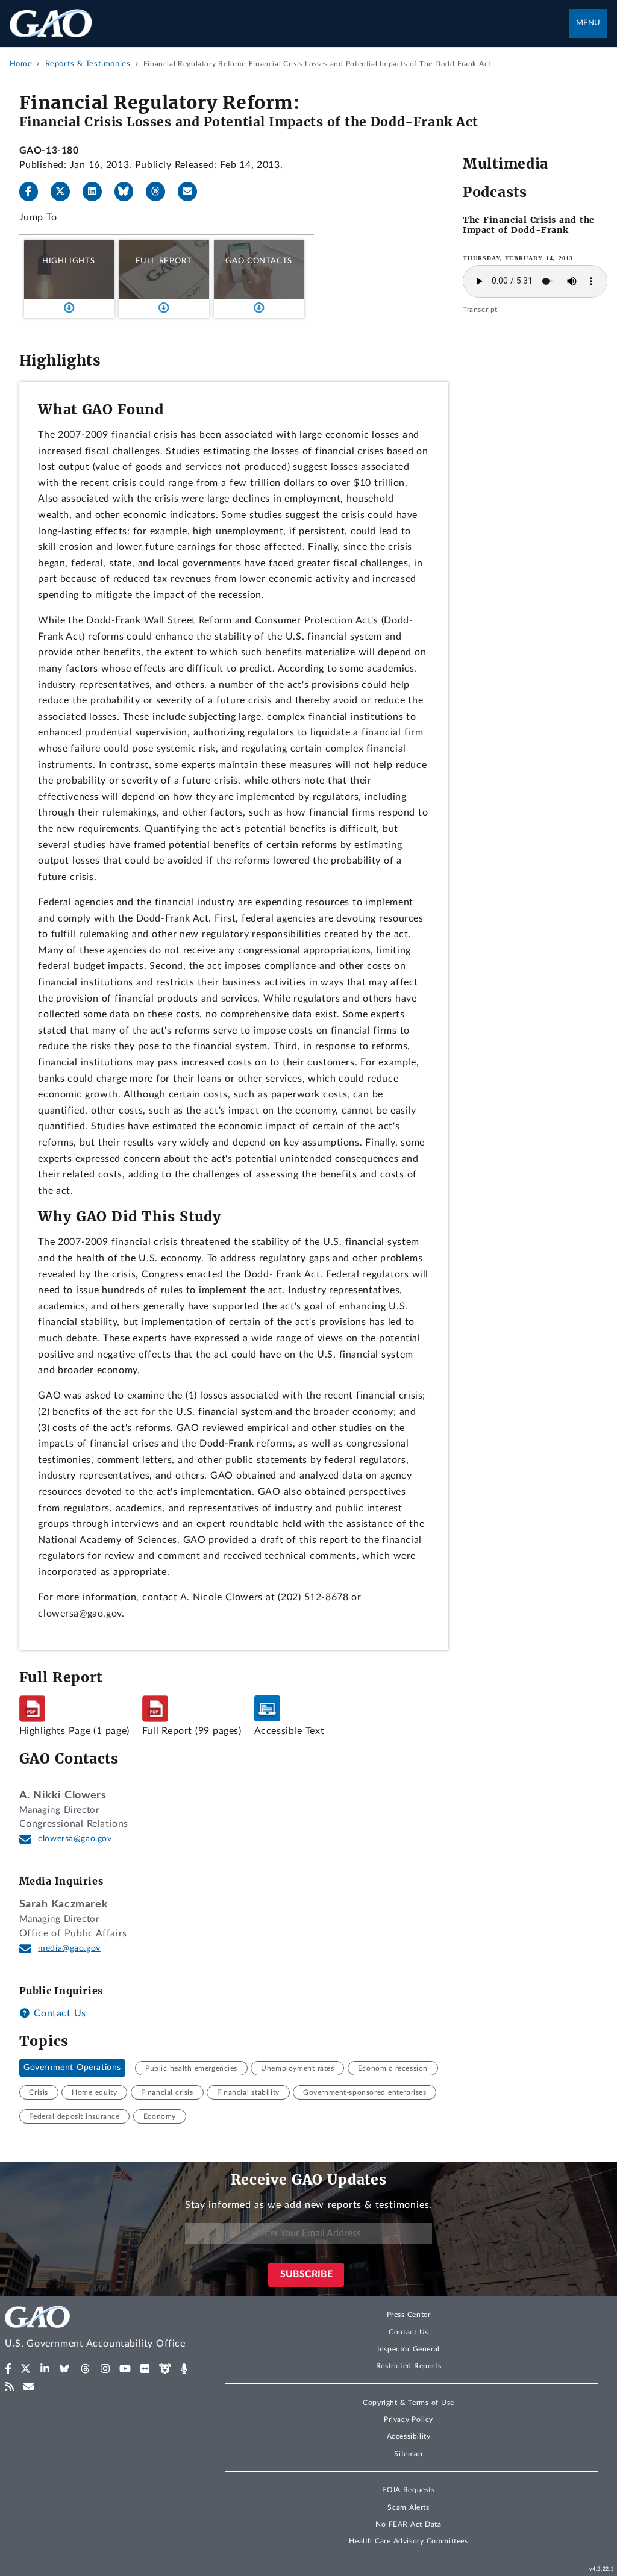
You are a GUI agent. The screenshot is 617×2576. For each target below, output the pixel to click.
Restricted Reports (409, 2366)
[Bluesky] (129, 192)
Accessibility (409, 2436)
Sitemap (408, 2454)
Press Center (409, 2315)
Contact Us (58, 2013)
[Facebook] (34, 192)
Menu (588, 23)
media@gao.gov (69, 1948)
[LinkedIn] (97, 192)
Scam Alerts (408, 2507)
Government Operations (72, 2068)
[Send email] (192, 192)
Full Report (164, 261)
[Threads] (160, 192)
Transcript (480, 310)
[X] (65, 192)
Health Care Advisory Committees (408, 2541)
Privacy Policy (409, 2419)
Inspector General (409, 2349)
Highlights (69, 261)
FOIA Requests (408, 2490)
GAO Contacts (259, 261)
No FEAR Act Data (408, 2524)
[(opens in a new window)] (8, 2369)
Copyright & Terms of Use (409, 2403)
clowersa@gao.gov (75, 1839)
